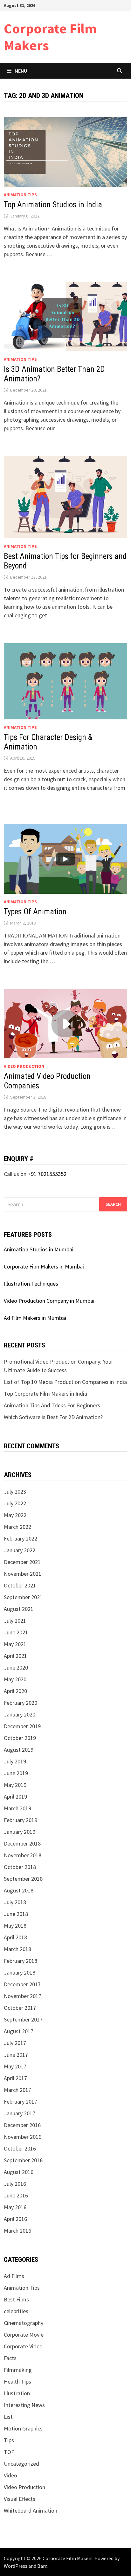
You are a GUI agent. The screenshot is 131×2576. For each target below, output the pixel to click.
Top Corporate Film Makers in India (45, 1394)
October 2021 (20, 1585)
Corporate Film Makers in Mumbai (44, 1266)
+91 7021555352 (47, 1174)
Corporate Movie (24, 2335)
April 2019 (15, 1797)
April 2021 (15, 1656)
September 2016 (23, 2160)
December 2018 (22, 1843)
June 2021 (16, 1632)
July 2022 (15, 1503)
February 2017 (21, 2102)
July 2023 (15, 1492)
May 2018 (15, 1926)
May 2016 (15, 2207)
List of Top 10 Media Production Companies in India (65, 1382)
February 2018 (21, 1961)
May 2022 (15, 1515)
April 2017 (15, 2078)
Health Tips (17, 2381)
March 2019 (17, 1808)
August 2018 (19, 1890)
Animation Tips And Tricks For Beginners (52, 1405)
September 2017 (23, 2019)
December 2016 (22, 2125)
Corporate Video (23, 2346)
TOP (9, 2452)
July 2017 (15, 2043)
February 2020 (21, 1703)
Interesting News (24, 2405)
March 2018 (17, 1949)
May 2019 (15, 1785)
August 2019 (19, 1750)
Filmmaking (18, 2370)
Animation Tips (20, 195)
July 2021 (15, 1621)
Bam (42, 2566)
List (8, 2417)
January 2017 (20, 2113)
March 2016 (17, 2231)
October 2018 (20, 1867)
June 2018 (16, 1914)
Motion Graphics (23, 2428)
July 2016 (15, 2184)
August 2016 (19, 2172)
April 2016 (15, 2219)
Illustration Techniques (31, 1284)
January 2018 (20, 1973)
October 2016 (20, 2148)
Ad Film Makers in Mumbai (35, 1318)
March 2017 (17, 2090)
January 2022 (20, 1550)
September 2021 (23, 1597)
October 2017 (20, 2008)
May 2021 (15, 1644)
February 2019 (21, 1820)
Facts (10, 2358)
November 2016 (23, 2137)
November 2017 (23, 1996)
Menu (21, 71)
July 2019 (15, 1761)
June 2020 (16, 1668)
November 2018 (23, 1855)
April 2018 (15, 1937)
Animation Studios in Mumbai (39, 1249)
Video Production (24, 1066)
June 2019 (16, 1773)
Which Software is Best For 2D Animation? (53, 1417)
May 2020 (15, 1679)
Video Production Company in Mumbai (49, 1301)
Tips (9, 2440)
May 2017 (15, 2066)
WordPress (16, 2566)
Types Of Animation (35, 912)
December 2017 (22, 1984)
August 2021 (19, 1609)
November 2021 (23, 1574)
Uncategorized (21, 2464)
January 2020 (20, 1714)
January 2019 (20, 1832)
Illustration (17, 2393)
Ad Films (14, 2276)
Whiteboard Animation (31, 2511)
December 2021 (22, 1562)
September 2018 (23, 1879)
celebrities (16, 2311)
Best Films (16, 2299)
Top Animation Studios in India (53, 205)
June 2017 (16, 2055)
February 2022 (21, 1538)
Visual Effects (20, 2499)
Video (10, 2475)
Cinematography (24, 2323)
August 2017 (19, 2031)
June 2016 (16, 2195)
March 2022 (17, 1527)
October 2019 (20, 1738)
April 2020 (15, 1691)
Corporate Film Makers (50, 37)
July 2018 (15, 1902)
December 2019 (22, 1726)
